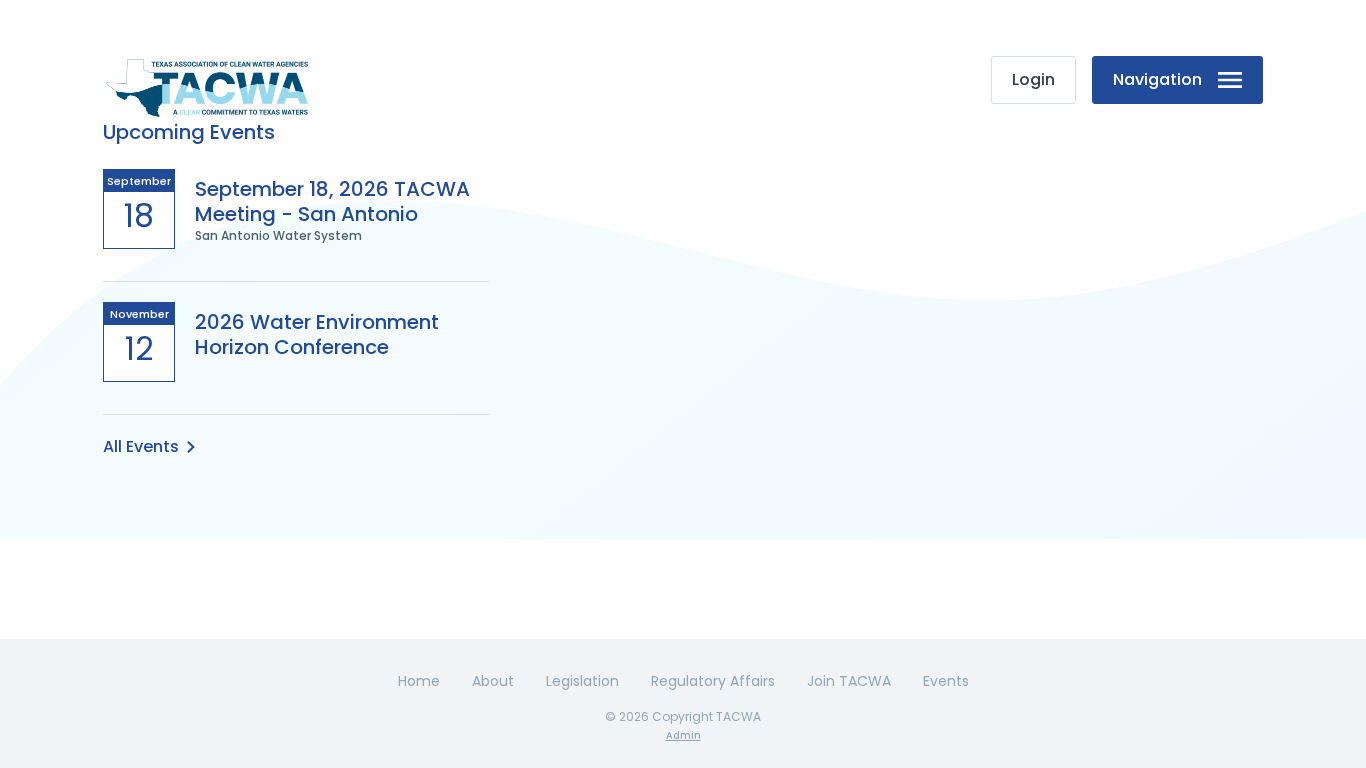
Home (419, 681)
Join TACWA (849, 681)
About (493, 681)
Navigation (1157, 79)
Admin (683, 735)
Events (946, 681)
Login (1033, 79)
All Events (141, 446)
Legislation (582, 681)
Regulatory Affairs (713, 681)
